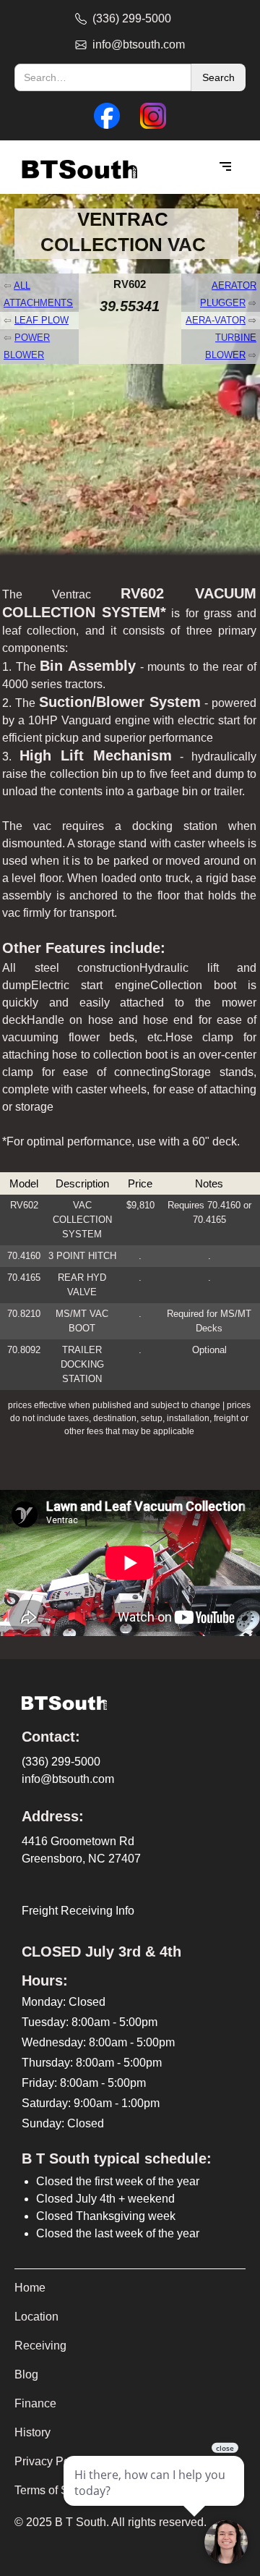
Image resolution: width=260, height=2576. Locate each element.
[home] (76, 168)
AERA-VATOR (216, 320)
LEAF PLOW (42, 320)
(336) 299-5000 (61, 1762)
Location (36, 2317)
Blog (26, 2374)
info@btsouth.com (68, 1779)
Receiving (40, 2346)
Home (30, 2288)
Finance (35, 2403)
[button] (225, 167)
